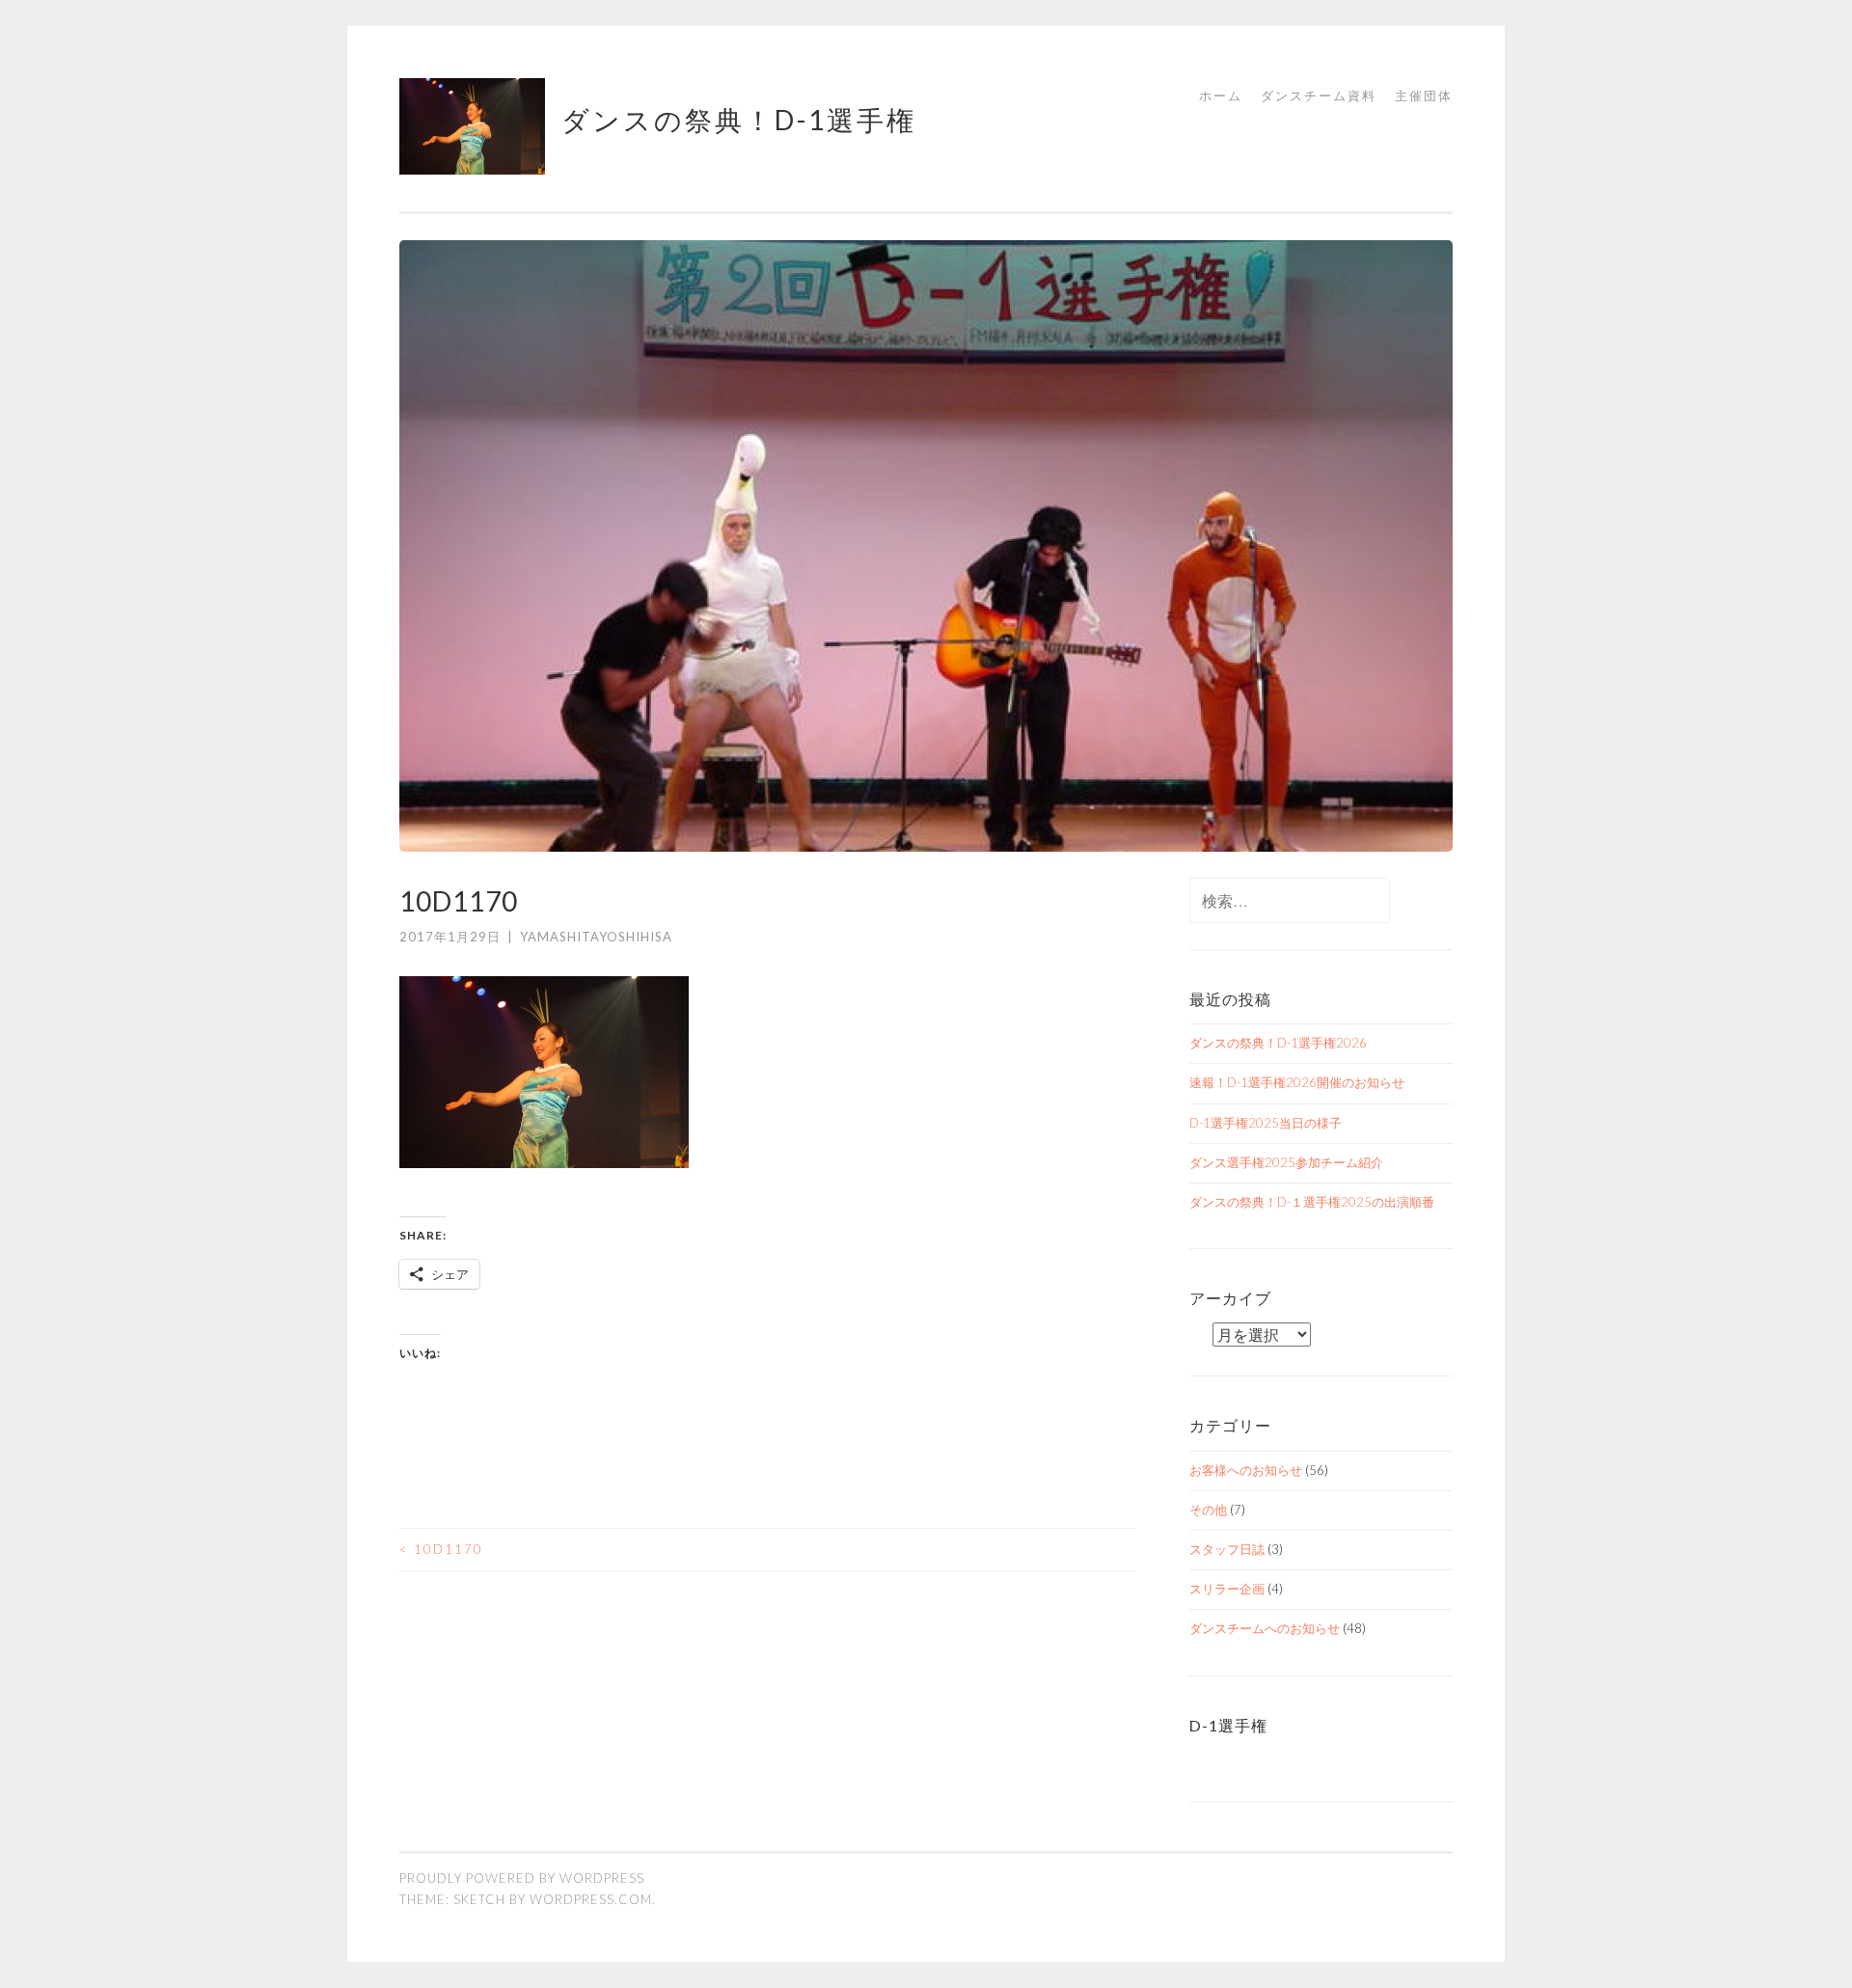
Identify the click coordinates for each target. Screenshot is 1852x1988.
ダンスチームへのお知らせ (1265, 1628)
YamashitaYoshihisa (596, 937)
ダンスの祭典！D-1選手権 (739, 120)
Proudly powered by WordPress (522, 1878)
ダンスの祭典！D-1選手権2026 (1278, 1043)
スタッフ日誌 (1227, 1549)
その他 (1208, 1510)
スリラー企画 (1227, 1589)
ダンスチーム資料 (1319, 95)
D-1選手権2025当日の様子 (1266, 1123)
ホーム (1221, 95)
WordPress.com (591, 1899)
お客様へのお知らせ (1246, 1470)
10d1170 (441, 1549)
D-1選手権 (1228, 1725)
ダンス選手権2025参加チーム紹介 (1286, 1162)
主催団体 (1424, 95)
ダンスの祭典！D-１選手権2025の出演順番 (1312, 1202)
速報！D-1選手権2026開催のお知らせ (1297, 1082)
